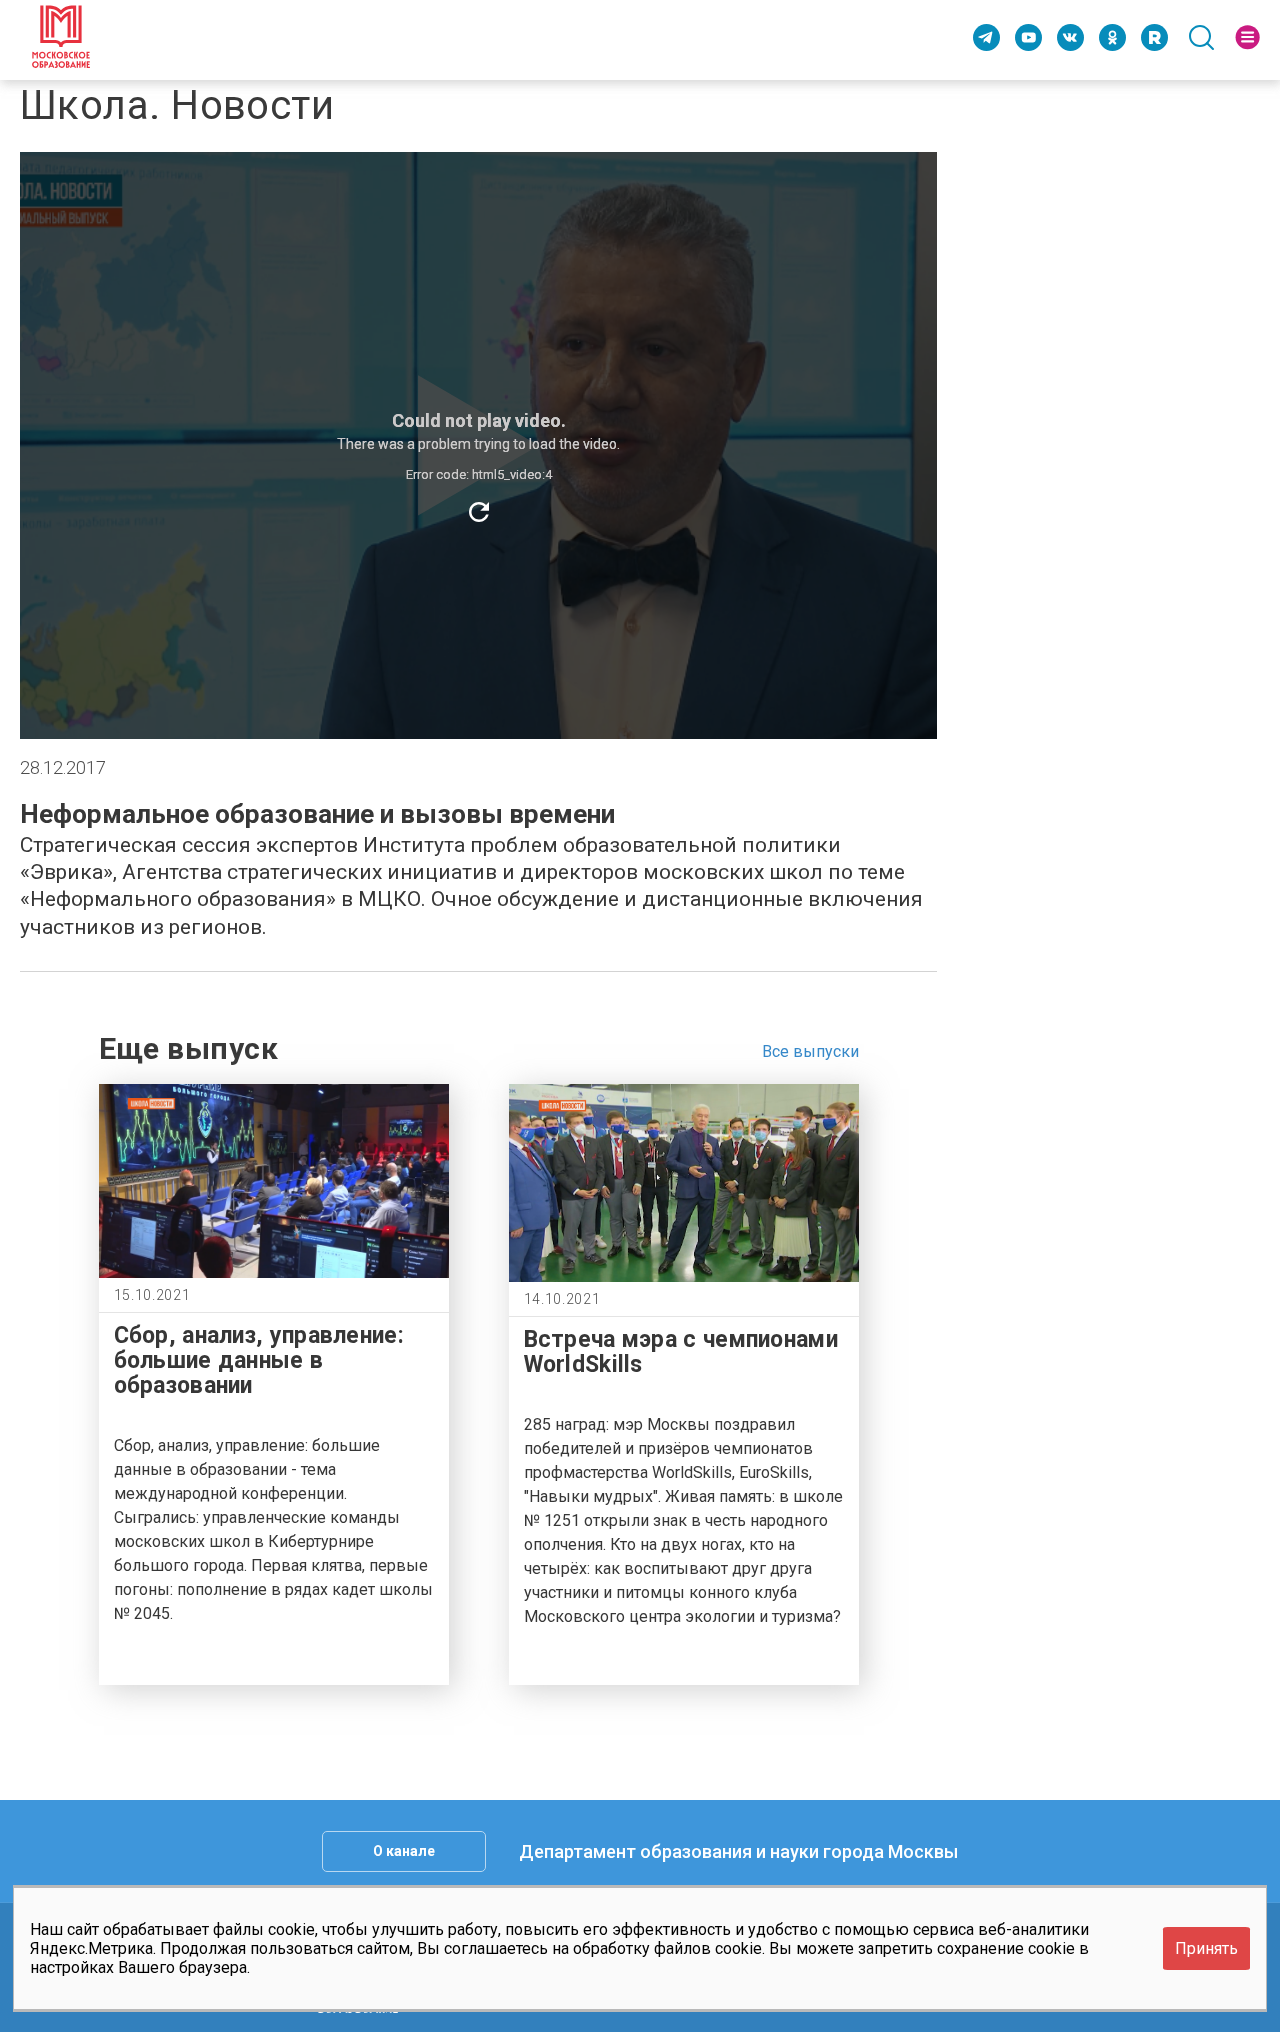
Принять (1206, 1948)
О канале (404, 1851)
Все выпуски (810, 1051)
